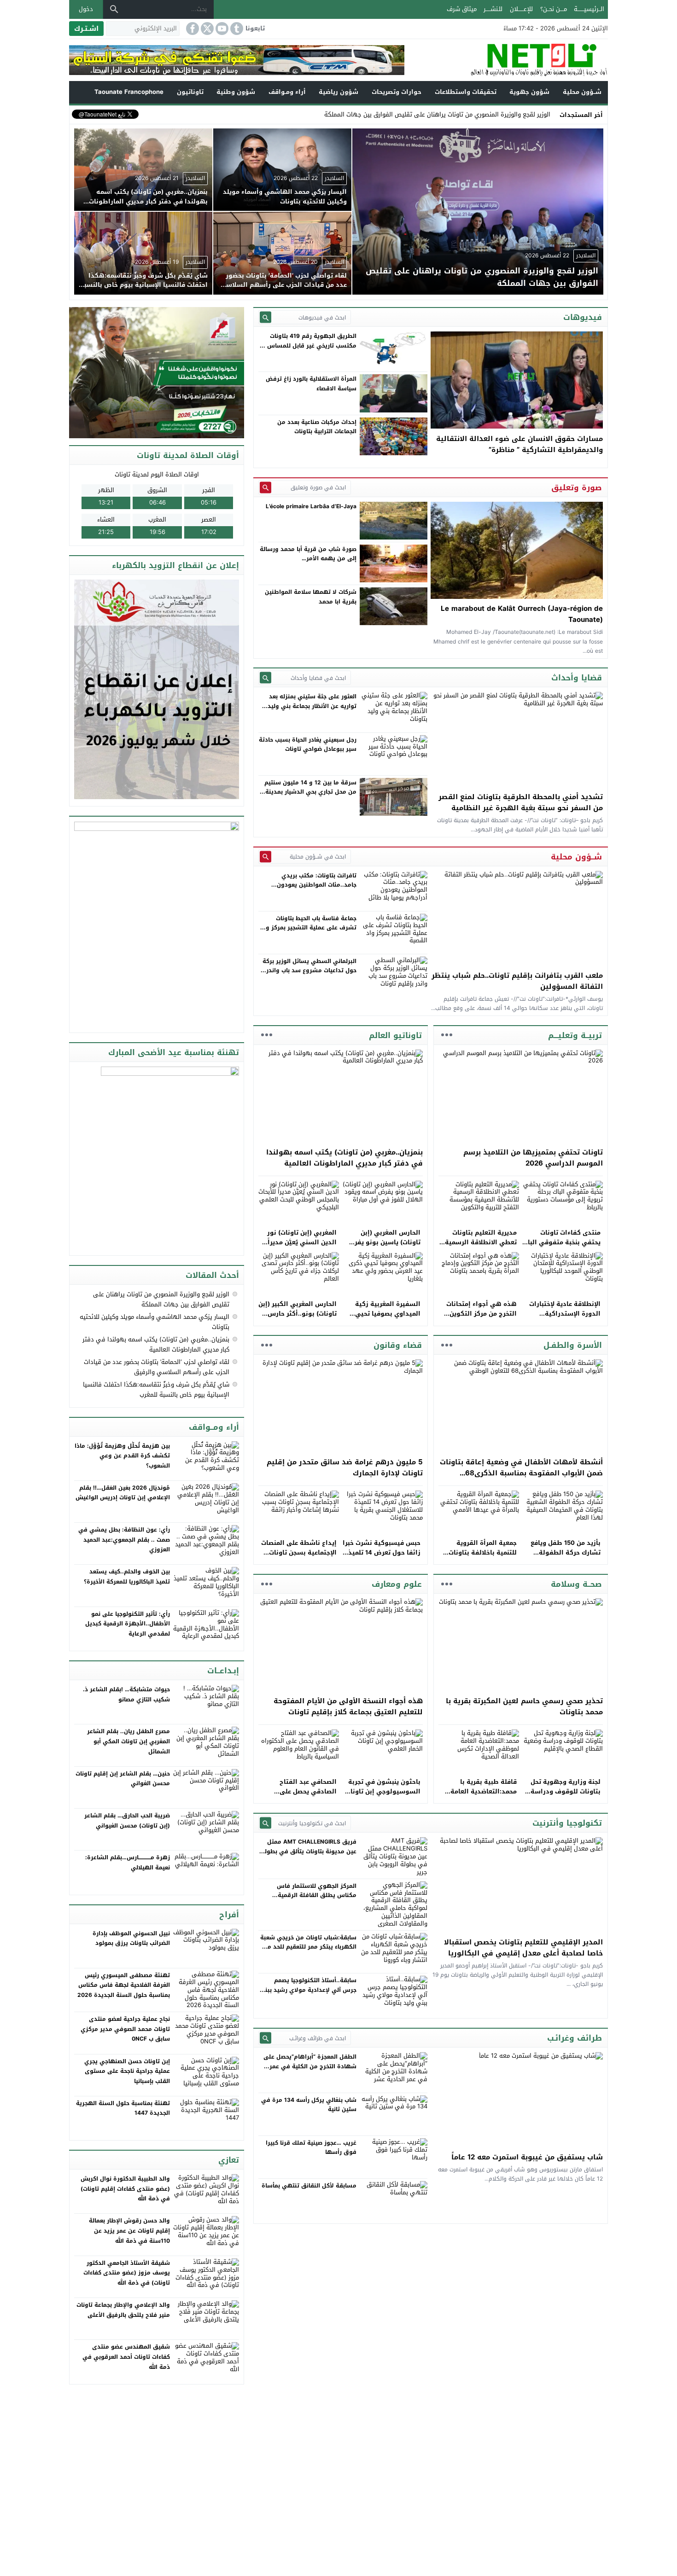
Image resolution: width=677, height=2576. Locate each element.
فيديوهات (583, 317)
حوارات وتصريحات (397, 92)
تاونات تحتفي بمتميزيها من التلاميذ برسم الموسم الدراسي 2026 (533, 1158)
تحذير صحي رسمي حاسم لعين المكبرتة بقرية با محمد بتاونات (524, 1706)
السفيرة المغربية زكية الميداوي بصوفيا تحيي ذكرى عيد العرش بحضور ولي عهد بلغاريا (386, 1318)
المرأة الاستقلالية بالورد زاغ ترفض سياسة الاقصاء (311, 383)
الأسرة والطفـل (573, 1345)
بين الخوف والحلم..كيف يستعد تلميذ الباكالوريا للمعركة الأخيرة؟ (127, 1577)
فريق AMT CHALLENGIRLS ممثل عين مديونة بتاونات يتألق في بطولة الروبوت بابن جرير (309, 1851)
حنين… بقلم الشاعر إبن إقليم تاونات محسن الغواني (123, 1779)
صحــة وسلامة (576, 1584)
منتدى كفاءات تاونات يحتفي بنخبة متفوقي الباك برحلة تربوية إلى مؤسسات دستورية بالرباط (562, 1247)
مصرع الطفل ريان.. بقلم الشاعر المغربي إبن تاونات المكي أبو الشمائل (128, 1741)
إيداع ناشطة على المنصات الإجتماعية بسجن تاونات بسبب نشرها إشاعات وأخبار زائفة (299, 1557)
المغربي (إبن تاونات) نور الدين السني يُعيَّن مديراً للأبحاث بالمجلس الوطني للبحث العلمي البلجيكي (301, 1247)
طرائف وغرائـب (575, 2038)
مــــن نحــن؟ (554, 9)
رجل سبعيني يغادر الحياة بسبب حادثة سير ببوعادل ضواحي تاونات (308, 744)
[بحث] (114, 9)
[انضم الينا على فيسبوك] (192, 29)
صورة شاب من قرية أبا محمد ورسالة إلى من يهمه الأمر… (308, 554)
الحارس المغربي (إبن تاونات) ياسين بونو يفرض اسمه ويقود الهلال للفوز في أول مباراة (383, 1247)
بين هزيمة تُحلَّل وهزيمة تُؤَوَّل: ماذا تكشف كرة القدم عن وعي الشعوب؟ (122, 1456)
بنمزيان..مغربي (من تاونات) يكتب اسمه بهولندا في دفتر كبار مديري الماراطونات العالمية (344, 1158)
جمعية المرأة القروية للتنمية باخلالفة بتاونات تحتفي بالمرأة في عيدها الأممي (481, 1557)
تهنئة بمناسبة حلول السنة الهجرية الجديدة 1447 (123, 2108)
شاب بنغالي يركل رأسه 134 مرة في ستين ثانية (309, 2105)
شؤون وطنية (236, 92)
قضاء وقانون (398, 1345)
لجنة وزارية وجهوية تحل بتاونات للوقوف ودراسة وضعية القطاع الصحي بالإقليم (566, 1796)
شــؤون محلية (582, 92)
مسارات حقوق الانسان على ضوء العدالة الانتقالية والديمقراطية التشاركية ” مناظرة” (519, 444)
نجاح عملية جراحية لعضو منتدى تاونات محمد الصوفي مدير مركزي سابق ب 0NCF (125, 2029)
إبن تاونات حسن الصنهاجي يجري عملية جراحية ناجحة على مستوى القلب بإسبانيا (127, 2071)
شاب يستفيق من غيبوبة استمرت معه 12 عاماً (527, 2157)
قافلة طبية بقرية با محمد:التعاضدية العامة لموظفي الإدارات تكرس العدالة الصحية (482, 1796)
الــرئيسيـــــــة (589, 9)
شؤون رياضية (338, 92)
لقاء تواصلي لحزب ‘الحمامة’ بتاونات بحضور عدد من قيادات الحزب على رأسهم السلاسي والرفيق (157, 1367)
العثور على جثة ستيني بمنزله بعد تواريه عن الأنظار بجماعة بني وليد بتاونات (312, 706)
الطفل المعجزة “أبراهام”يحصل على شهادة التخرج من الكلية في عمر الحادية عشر (310, 2066)
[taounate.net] (506, 60)
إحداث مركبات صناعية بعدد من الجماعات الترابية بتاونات (317, 427)
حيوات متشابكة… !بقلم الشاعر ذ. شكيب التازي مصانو (126, 1694)
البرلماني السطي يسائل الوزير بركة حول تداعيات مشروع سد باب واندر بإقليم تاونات (309, 971)
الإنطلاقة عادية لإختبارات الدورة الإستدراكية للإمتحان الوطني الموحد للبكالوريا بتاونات (565, 1318)
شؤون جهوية (529, 92)
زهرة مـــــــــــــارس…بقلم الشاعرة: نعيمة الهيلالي (128, 1862)
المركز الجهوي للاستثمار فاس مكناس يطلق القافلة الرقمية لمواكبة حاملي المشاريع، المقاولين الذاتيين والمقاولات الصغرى (310, 1900)
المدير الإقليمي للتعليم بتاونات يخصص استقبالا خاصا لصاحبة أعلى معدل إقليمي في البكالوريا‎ (523, 1948)
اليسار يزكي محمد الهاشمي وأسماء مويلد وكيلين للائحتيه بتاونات (155, 1322)
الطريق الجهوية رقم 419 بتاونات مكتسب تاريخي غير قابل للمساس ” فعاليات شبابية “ (310, 345)
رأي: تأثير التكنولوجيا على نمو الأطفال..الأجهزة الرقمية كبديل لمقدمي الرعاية (128, 1624)
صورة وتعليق (577, 487)
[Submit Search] (266, 317)
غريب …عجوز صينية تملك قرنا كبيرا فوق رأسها (311, 2147)
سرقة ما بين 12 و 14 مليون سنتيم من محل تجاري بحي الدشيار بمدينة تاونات (310, 792)
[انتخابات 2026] (158, 374)
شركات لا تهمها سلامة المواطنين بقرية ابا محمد (311, 597)
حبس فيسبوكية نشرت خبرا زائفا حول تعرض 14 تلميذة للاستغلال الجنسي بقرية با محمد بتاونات (382, 1557)
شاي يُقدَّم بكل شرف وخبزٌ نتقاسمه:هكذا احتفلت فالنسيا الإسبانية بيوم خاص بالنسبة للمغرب (156, 1390)
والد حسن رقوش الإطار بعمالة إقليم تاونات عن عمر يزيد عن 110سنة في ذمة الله (129, 2231)
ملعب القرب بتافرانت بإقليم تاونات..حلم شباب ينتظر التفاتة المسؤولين (517, 981)
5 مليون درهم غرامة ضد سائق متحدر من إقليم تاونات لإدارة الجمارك (345, 1468)
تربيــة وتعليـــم (575, 1035)
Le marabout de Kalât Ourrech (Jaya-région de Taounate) (522, 614)
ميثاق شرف (462, 9)
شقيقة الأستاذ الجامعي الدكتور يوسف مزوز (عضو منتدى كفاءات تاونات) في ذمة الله (127, 2273)
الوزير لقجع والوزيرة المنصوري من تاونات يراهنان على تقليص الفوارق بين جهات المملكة (161, 1299)
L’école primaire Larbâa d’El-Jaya (311, 506)
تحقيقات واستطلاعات (466, 92)
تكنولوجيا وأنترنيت (567, 1823)
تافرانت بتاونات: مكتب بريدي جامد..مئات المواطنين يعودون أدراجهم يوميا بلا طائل (317, 885)
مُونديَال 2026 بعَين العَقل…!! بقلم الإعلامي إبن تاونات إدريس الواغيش (123, 1493)
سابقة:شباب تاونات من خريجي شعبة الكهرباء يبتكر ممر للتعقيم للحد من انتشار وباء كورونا (308, 1947)
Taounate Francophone (129, 92)
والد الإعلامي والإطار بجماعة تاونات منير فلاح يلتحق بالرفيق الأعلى (123, 2310)
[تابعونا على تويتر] (206, 29)
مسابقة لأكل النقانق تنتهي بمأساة (309, 2186)
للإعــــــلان (521, 9)
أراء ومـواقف (287, 92)
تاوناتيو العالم (395, 1035)
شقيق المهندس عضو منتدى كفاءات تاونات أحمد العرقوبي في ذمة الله (126, 2357)
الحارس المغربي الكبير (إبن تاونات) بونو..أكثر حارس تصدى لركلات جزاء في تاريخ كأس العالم (298, 1318)
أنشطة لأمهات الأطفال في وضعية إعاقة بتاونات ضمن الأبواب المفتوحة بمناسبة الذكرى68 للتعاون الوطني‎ (521, 1473)
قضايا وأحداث (577, 678)
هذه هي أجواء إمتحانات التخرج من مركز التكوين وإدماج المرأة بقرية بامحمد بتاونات (478, 1318)
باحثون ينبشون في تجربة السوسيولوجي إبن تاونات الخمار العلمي (383, 1791)
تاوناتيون (190, 92)
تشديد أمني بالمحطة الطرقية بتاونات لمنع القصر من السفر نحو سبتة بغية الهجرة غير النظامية (521, 802)
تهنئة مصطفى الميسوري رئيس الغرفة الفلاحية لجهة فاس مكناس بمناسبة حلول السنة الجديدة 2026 (124, 1985)
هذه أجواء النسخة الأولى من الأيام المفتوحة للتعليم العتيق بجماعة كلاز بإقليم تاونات (348, 1706)
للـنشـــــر (493, 9)
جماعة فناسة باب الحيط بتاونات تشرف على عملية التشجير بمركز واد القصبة (309, 928)
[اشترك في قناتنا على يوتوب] (221, 29)
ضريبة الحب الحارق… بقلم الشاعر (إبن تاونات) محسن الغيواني (127, 1821)
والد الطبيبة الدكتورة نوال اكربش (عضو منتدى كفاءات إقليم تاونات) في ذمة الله (125, 2189)
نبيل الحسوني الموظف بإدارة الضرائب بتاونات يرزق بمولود (131, 1938)
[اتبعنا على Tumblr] (236, 29)
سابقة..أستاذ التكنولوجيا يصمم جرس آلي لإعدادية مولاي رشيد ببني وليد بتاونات (308, 1990)
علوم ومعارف (397, 1584)
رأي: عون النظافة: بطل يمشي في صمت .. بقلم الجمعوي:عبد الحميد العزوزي (124, 1540)
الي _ (543, 114)
